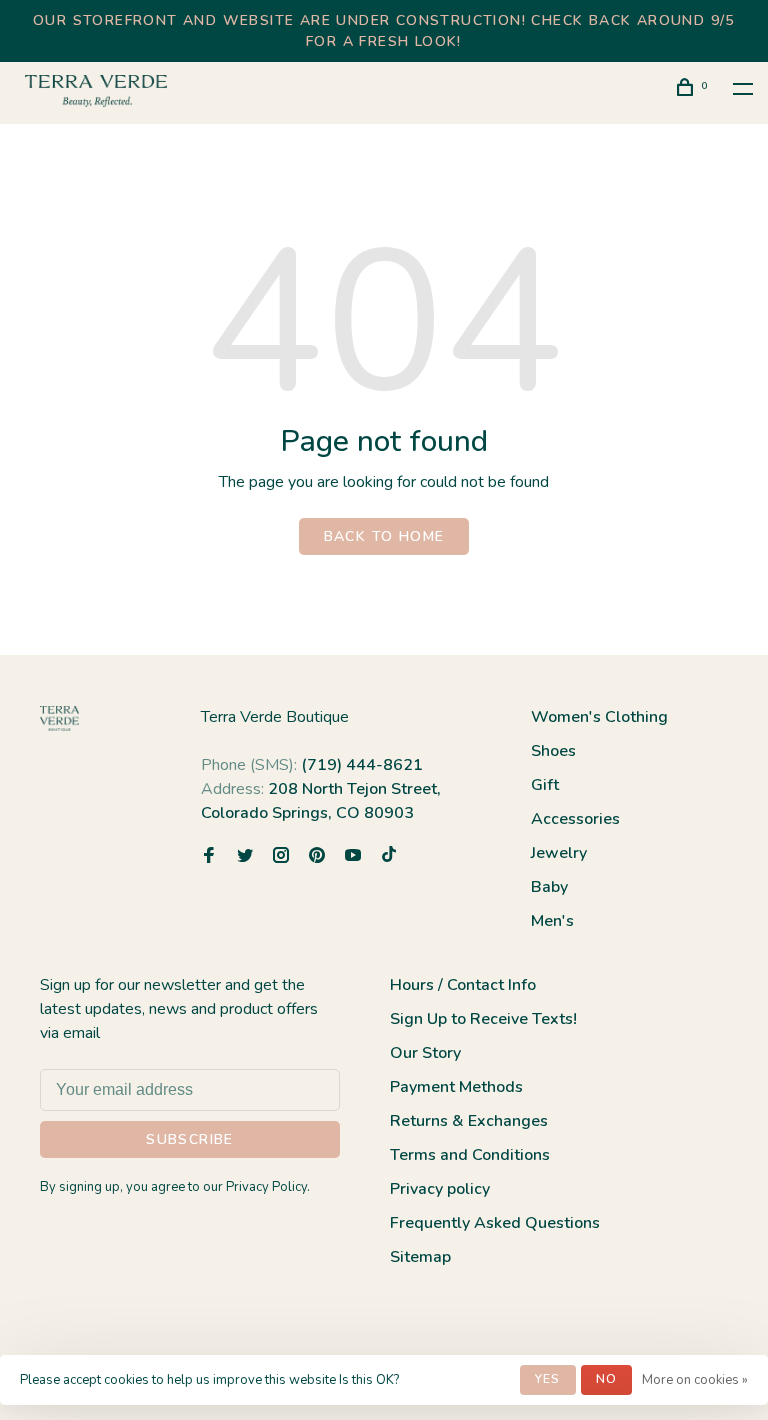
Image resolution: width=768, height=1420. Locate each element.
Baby (549, 887)
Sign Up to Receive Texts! (483, 1019)
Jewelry (559, 853)
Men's (552, 921)
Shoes (553, 751)
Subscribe (190, 1139)
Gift (545, 785)
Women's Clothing (599, 717)
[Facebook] (209, 857)
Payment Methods (456, 1087)
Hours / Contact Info (463, 985)
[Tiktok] (389, 857)
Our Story (425, 1053)
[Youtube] (353, 857)
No (606, 1379)
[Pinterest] (317, 857)
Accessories (575, 819)
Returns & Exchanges (469, 1121)
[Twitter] (245, 857)
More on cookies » (695, 1380)
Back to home (384, 536)
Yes (548, 1379)
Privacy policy (440, 1189)
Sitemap (420, 1257)
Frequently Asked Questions (495, 1223)
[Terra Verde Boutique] (59, 718)
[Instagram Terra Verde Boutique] (281, 857)
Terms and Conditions (470, 1155)
